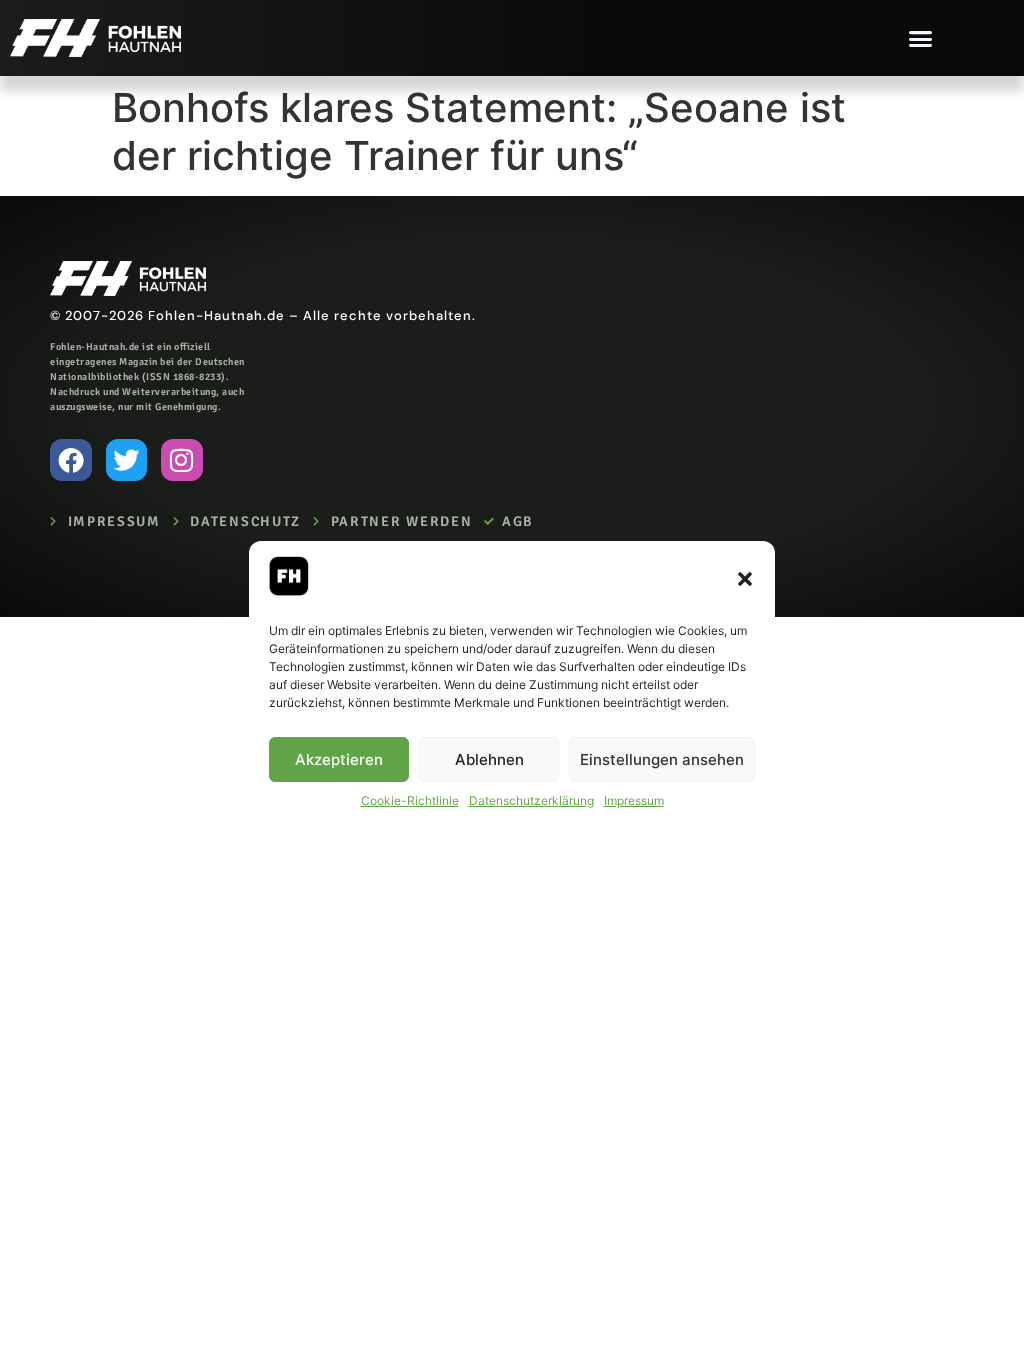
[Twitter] (127, 460)
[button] (745, 579)
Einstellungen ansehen (662, 759)
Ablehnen (489, 759)
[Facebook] (71, 460)
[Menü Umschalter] (920, 38)
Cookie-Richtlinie (410, 800)
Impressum (634, 800)
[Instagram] (182, 460)
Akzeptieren (339, 759)
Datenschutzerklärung (531, 800)
